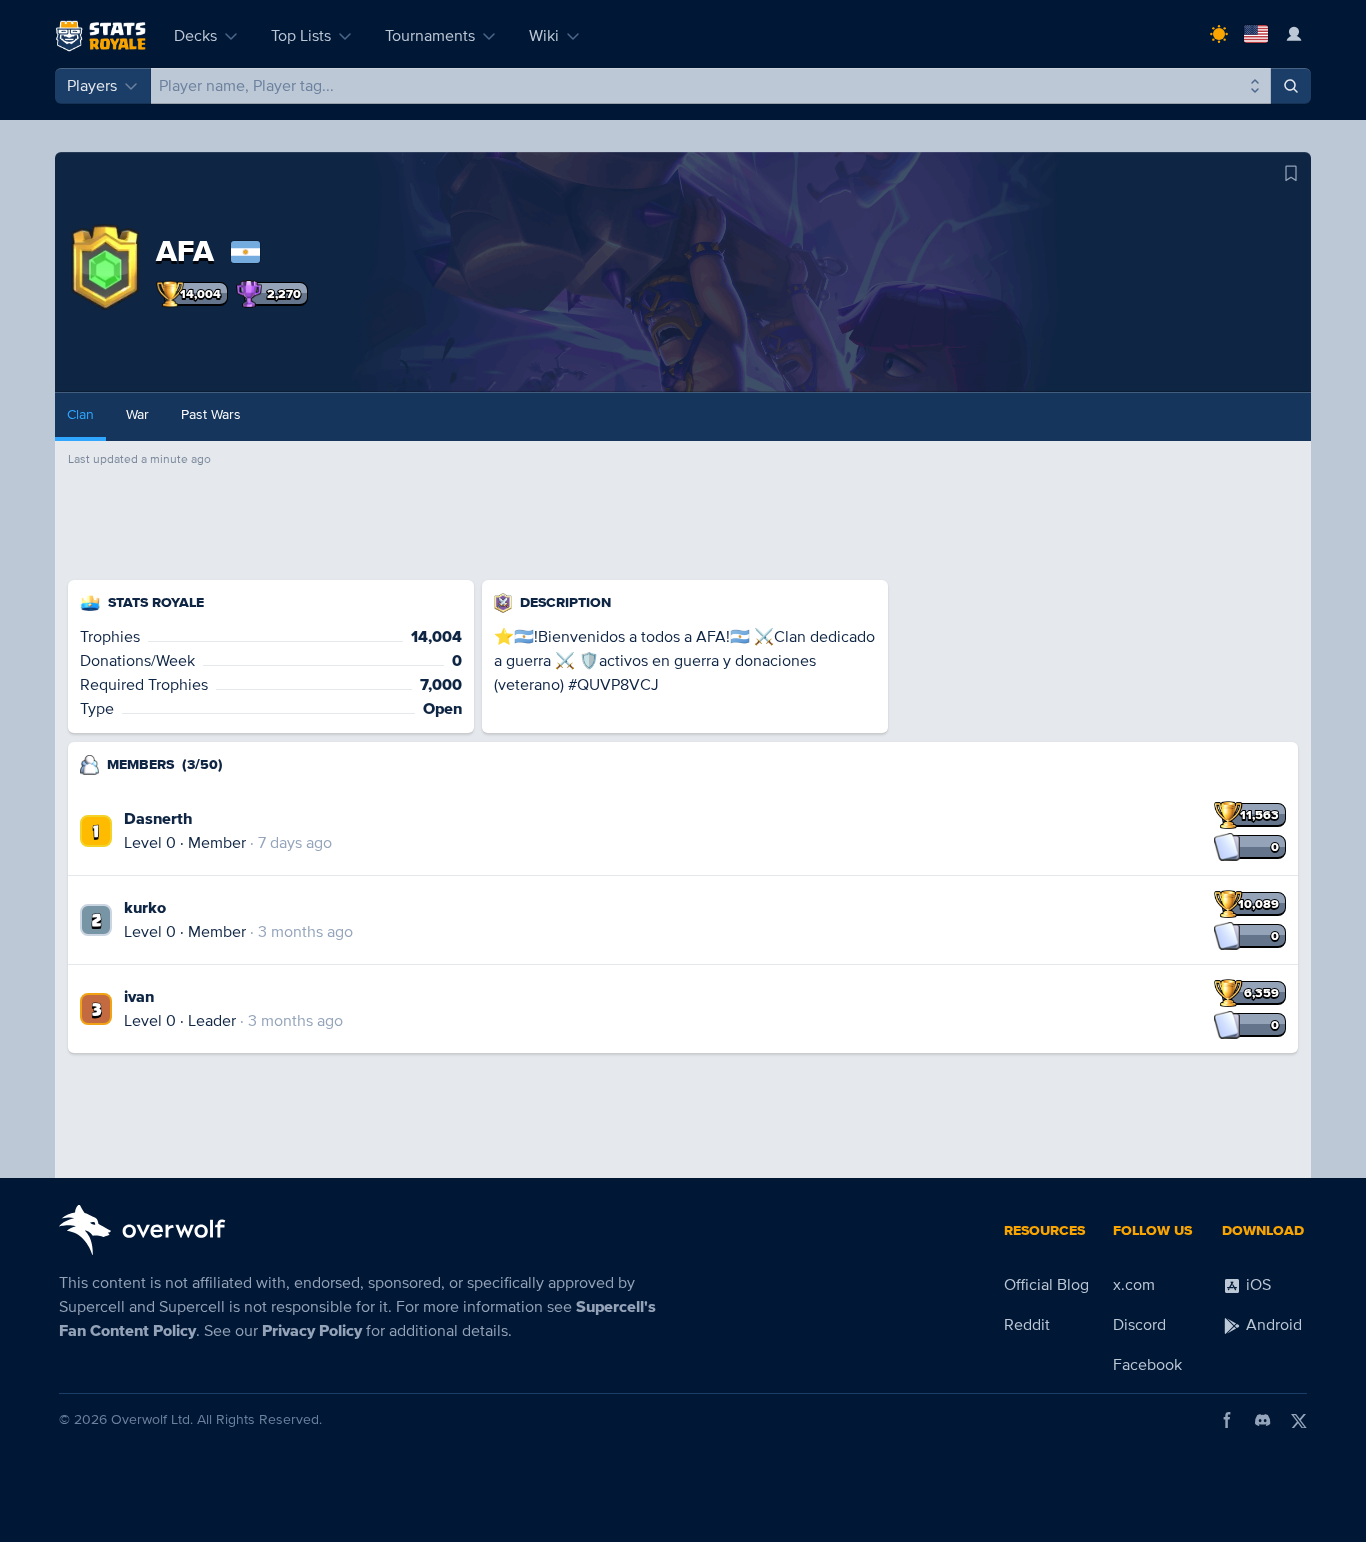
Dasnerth (158, 819)
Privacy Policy (312, 1331)
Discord (1139, 1325)
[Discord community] (1263, 1420)
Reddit (1027, 1325)
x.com (1134, 1285)
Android (1272, 1325)
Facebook (1147, 1365)
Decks (195, 36)
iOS (1256, 1285)
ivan (139, 997)
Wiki (544, 36)
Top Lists (301, 36)
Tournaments (430, 36)
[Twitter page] (1299, 1420)
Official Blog (1046, 1285)
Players (92, 86)
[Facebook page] (1227, 1420)
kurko (145, 908)
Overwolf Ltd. (152, 1419)
